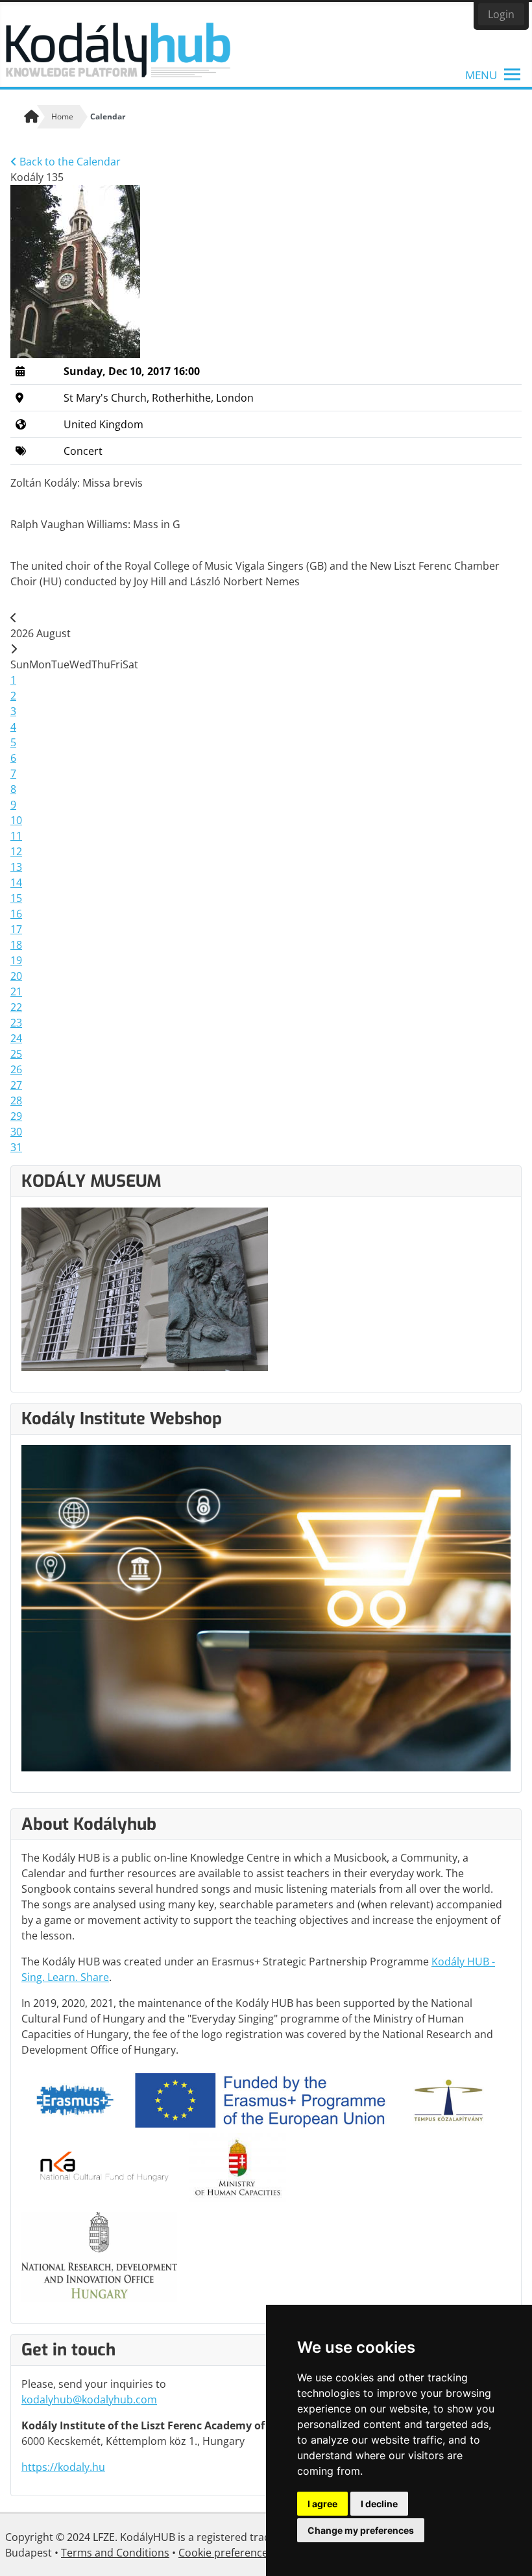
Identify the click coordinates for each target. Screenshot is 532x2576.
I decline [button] (379, 2504)
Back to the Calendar (69, 162)
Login (501, 14)
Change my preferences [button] (361, 2530)
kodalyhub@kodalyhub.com (89, 2400)
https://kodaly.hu (63, 2467)
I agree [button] (322, 2504)
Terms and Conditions (115, 2553)
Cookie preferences (226, 2553)
